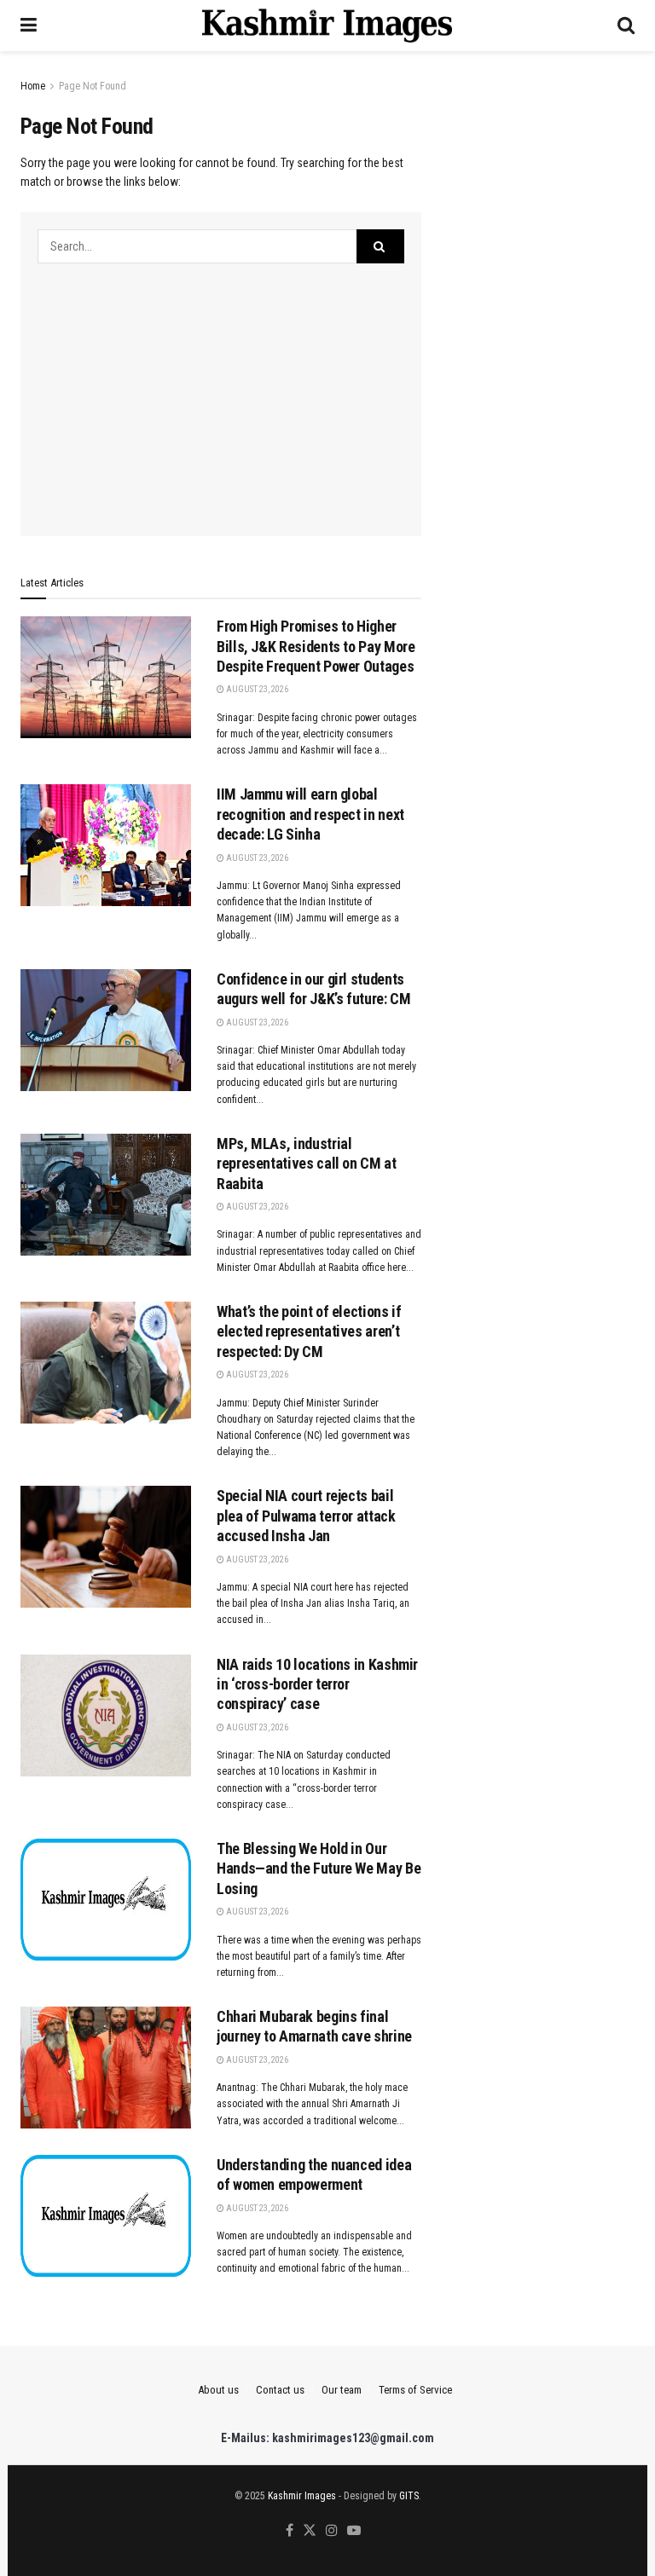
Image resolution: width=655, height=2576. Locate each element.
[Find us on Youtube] (354, 2531)
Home (33, 86)
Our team (342, 2390)
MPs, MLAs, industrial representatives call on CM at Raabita (307, 1164)
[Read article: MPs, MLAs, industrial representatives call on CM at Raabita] (106, 1195)
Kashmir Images (302, 2496)
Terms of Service (415, 2390)
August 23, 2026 (256, 689)
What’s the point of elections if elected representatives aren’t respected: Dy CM (309, 1331)
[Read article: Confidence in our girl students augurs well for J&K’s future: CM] (106, 1030)
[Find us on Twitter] (310, 2531)
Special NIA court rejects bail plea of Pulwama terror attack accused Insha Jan (306, 1516)
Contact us (280, 2390)
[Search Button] (626, 26)
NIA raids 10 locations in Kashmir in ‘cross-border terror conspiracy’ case (317, 1684)
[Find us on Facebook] (290, 2531)
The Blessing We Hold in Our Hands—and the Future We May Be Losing (319, 1868)
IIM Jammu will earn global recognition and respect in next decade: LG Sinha (310, 814)
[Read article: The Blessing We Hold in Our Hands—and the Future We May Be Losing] (106, 1900)
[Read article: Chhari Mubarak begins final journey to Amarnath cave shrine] (106, 2068)
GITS (409, 2496)
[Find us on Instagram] (332, 2531)
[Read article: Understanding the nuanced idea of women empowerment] (106, 2216)
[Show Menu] (29, 26)
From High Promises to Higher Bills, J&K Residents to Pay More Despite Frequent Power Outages (316, 646)
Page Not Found (93, 86)
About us (218, 2390)
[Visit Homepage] (327, 26)
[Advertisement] (221, 391)
